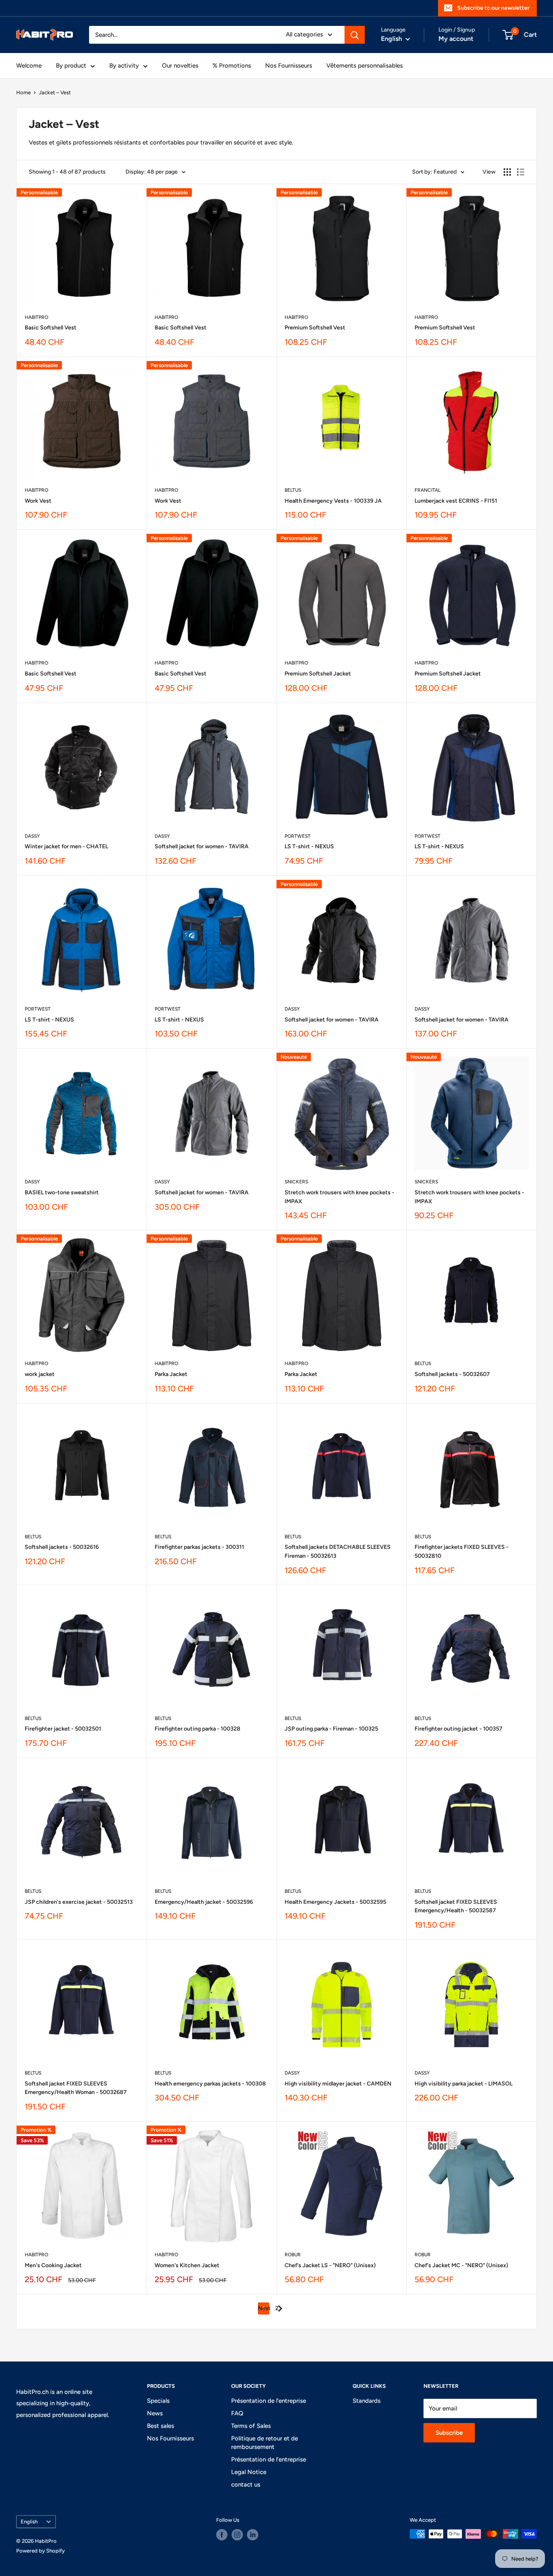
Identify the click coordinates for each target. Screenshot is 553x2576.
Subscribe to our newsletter (493, 8)
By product (71, 66)
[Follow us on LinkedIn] (253, 2535)
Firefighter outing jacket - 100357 (458, 1729)
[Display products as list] (521, 172)
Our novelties (180, 66)
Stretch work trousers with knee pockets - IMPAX (339, 1197)
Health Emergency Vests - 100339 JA (333, 501)
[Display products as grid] (507, 172)
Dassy (32, 836)
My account (456, 39)
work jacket (40, 1374)
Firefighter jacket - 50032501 (63, 1729)
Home (23, 92)
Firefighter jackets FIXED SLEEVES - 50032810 (462, 1551)
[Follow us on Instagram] (237, 2535)
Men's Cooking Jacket (53, 2265)
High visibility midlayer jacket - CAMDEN (338, 2084)
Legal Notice (249, 2472)
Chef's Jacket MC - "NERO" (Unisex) (461, 2265)
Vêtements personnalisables (365, 66)
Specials (158, 2401)
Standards (367, 2401)
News (155, 2413)
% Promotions (232, 66)
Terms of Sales (251, 2426)
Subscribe (449, 2433)
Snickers (296, 1182)
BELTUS (293, 490)
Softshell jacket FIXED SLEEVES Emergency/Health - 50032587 (456, 1906)
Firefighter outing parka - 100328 (198, 1729)
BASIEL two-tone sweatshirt (62, 1192)
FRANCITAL (428, 490)
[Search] (355, 35)
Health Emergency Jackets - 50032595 (335, 1902)
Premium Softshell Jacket (318, 674)
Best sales (161, 2426)
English (29, 2522)
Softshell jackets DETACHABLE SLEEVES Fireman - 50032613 (338, 1551)
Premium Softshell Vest (315, 328)
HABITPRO (36, 317)
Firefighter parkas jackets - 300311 (199, 1547)
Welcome (29, 66)
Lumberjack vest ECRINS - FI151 (456, 501)
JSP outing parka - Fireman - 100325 (331, 1729)
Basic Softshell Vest (51, 328)
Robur (293, 2255)
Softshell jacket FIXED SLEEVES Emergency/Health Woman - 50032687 (76, 2088)
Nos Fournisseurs (289, 66)
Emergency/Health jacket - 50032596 (204, 1902)
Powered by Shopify (40, 2551)
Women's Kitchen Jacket (187, 2265)
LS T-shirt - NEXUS (309, 846)
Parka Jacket (171, 1374)
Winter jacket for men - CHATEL (66, 846)
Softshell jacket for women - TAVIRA (202, 846)
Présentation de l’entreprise (269, 2401)
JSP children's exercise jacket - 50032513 (79, 1902)
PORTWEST (298, 836)
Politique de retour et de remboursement (265, 2443)
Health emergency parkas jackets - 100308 (210, 2084)
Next (264, 2308)
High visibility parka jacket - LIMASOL (464, 2084)
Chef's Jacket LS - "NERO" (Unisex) (330, 2265)
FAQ (237, 2413)
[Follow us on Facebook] (222, 2535)
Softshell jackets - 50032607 (452, 1374)
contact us (246, 2485)
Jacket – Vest (55, 92)
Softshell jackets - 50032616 (62, 1547)
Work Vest (38, 501)
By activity (124, 66)
